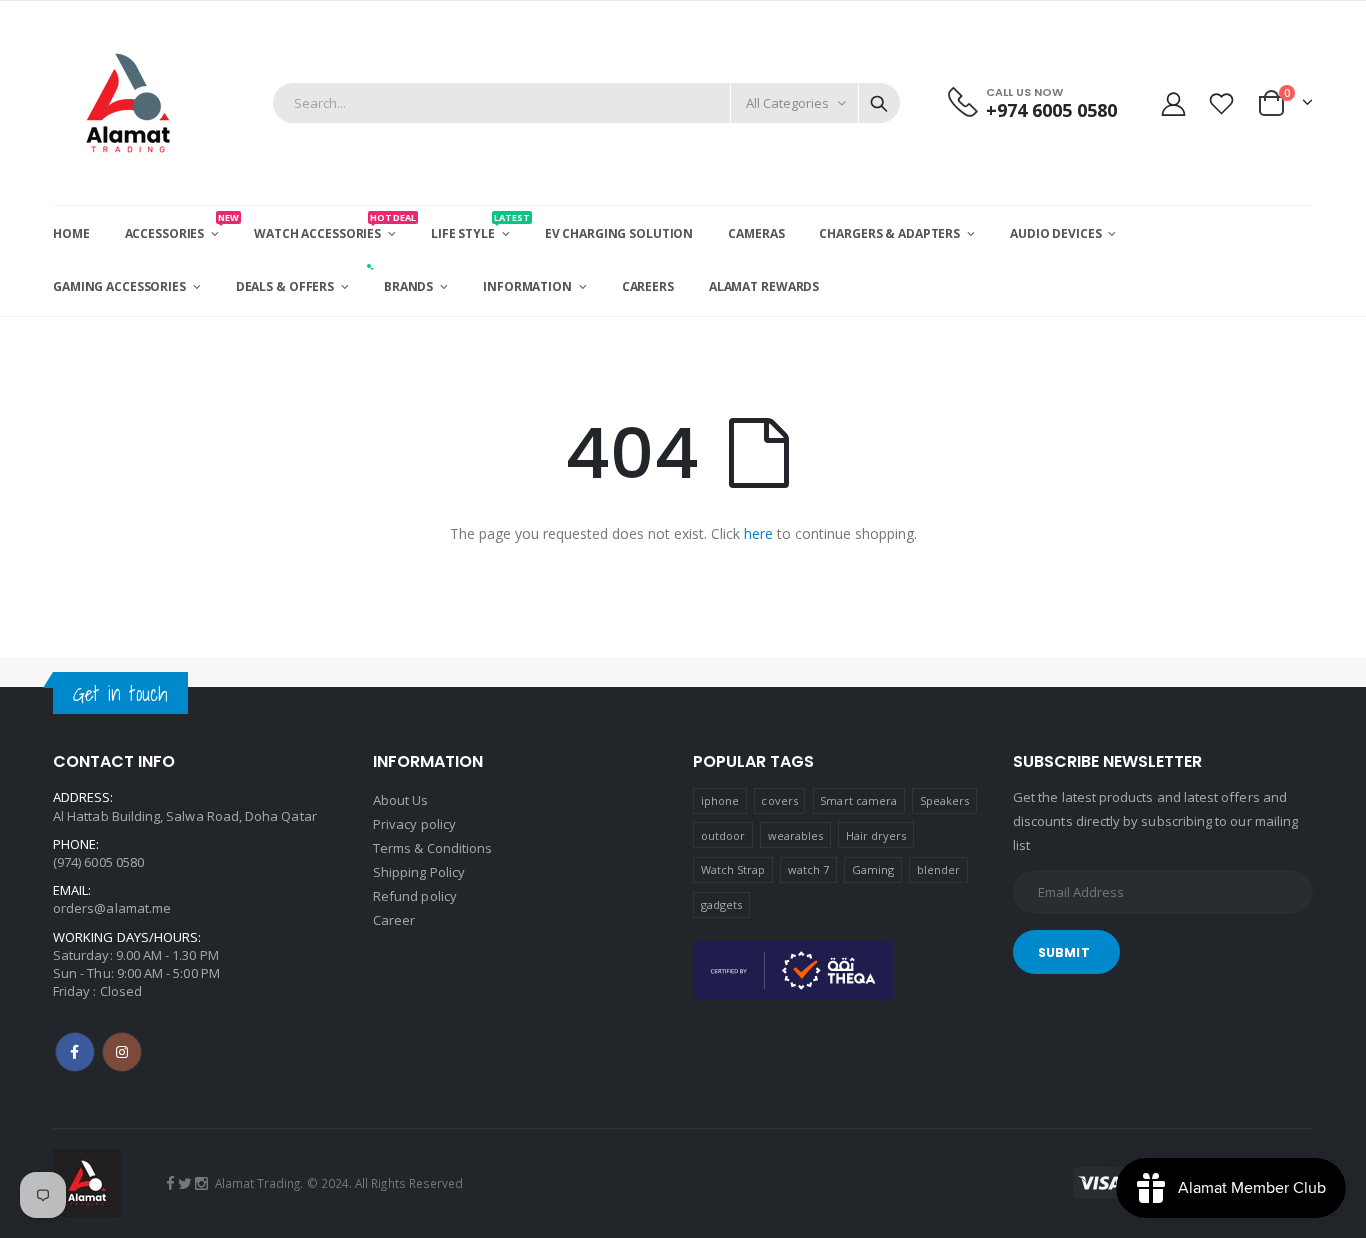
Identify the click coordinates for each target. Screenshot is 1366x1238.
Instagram (122, 1052)
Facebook (75, 1052)
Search (879, 103)
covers (779, 800)
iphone (720, 800)
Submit (1064, 952)
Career (394, 920)
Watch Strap (733, 869)
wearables (796, 835)
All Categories (787, 103)
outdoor (723, 835)
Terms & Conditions (432, 848)
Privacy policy (414, 824)
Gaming (873, 869)
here (758, 533)
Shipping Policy (419, 872)
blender (938, 869)
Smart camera (858, 800)
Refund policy (415, 896)
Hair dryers (876, 835)
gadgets (721, 904)
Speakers (945, 800)
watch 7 (808, 869)
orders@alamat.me (112, 908)
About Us (401, 800)
